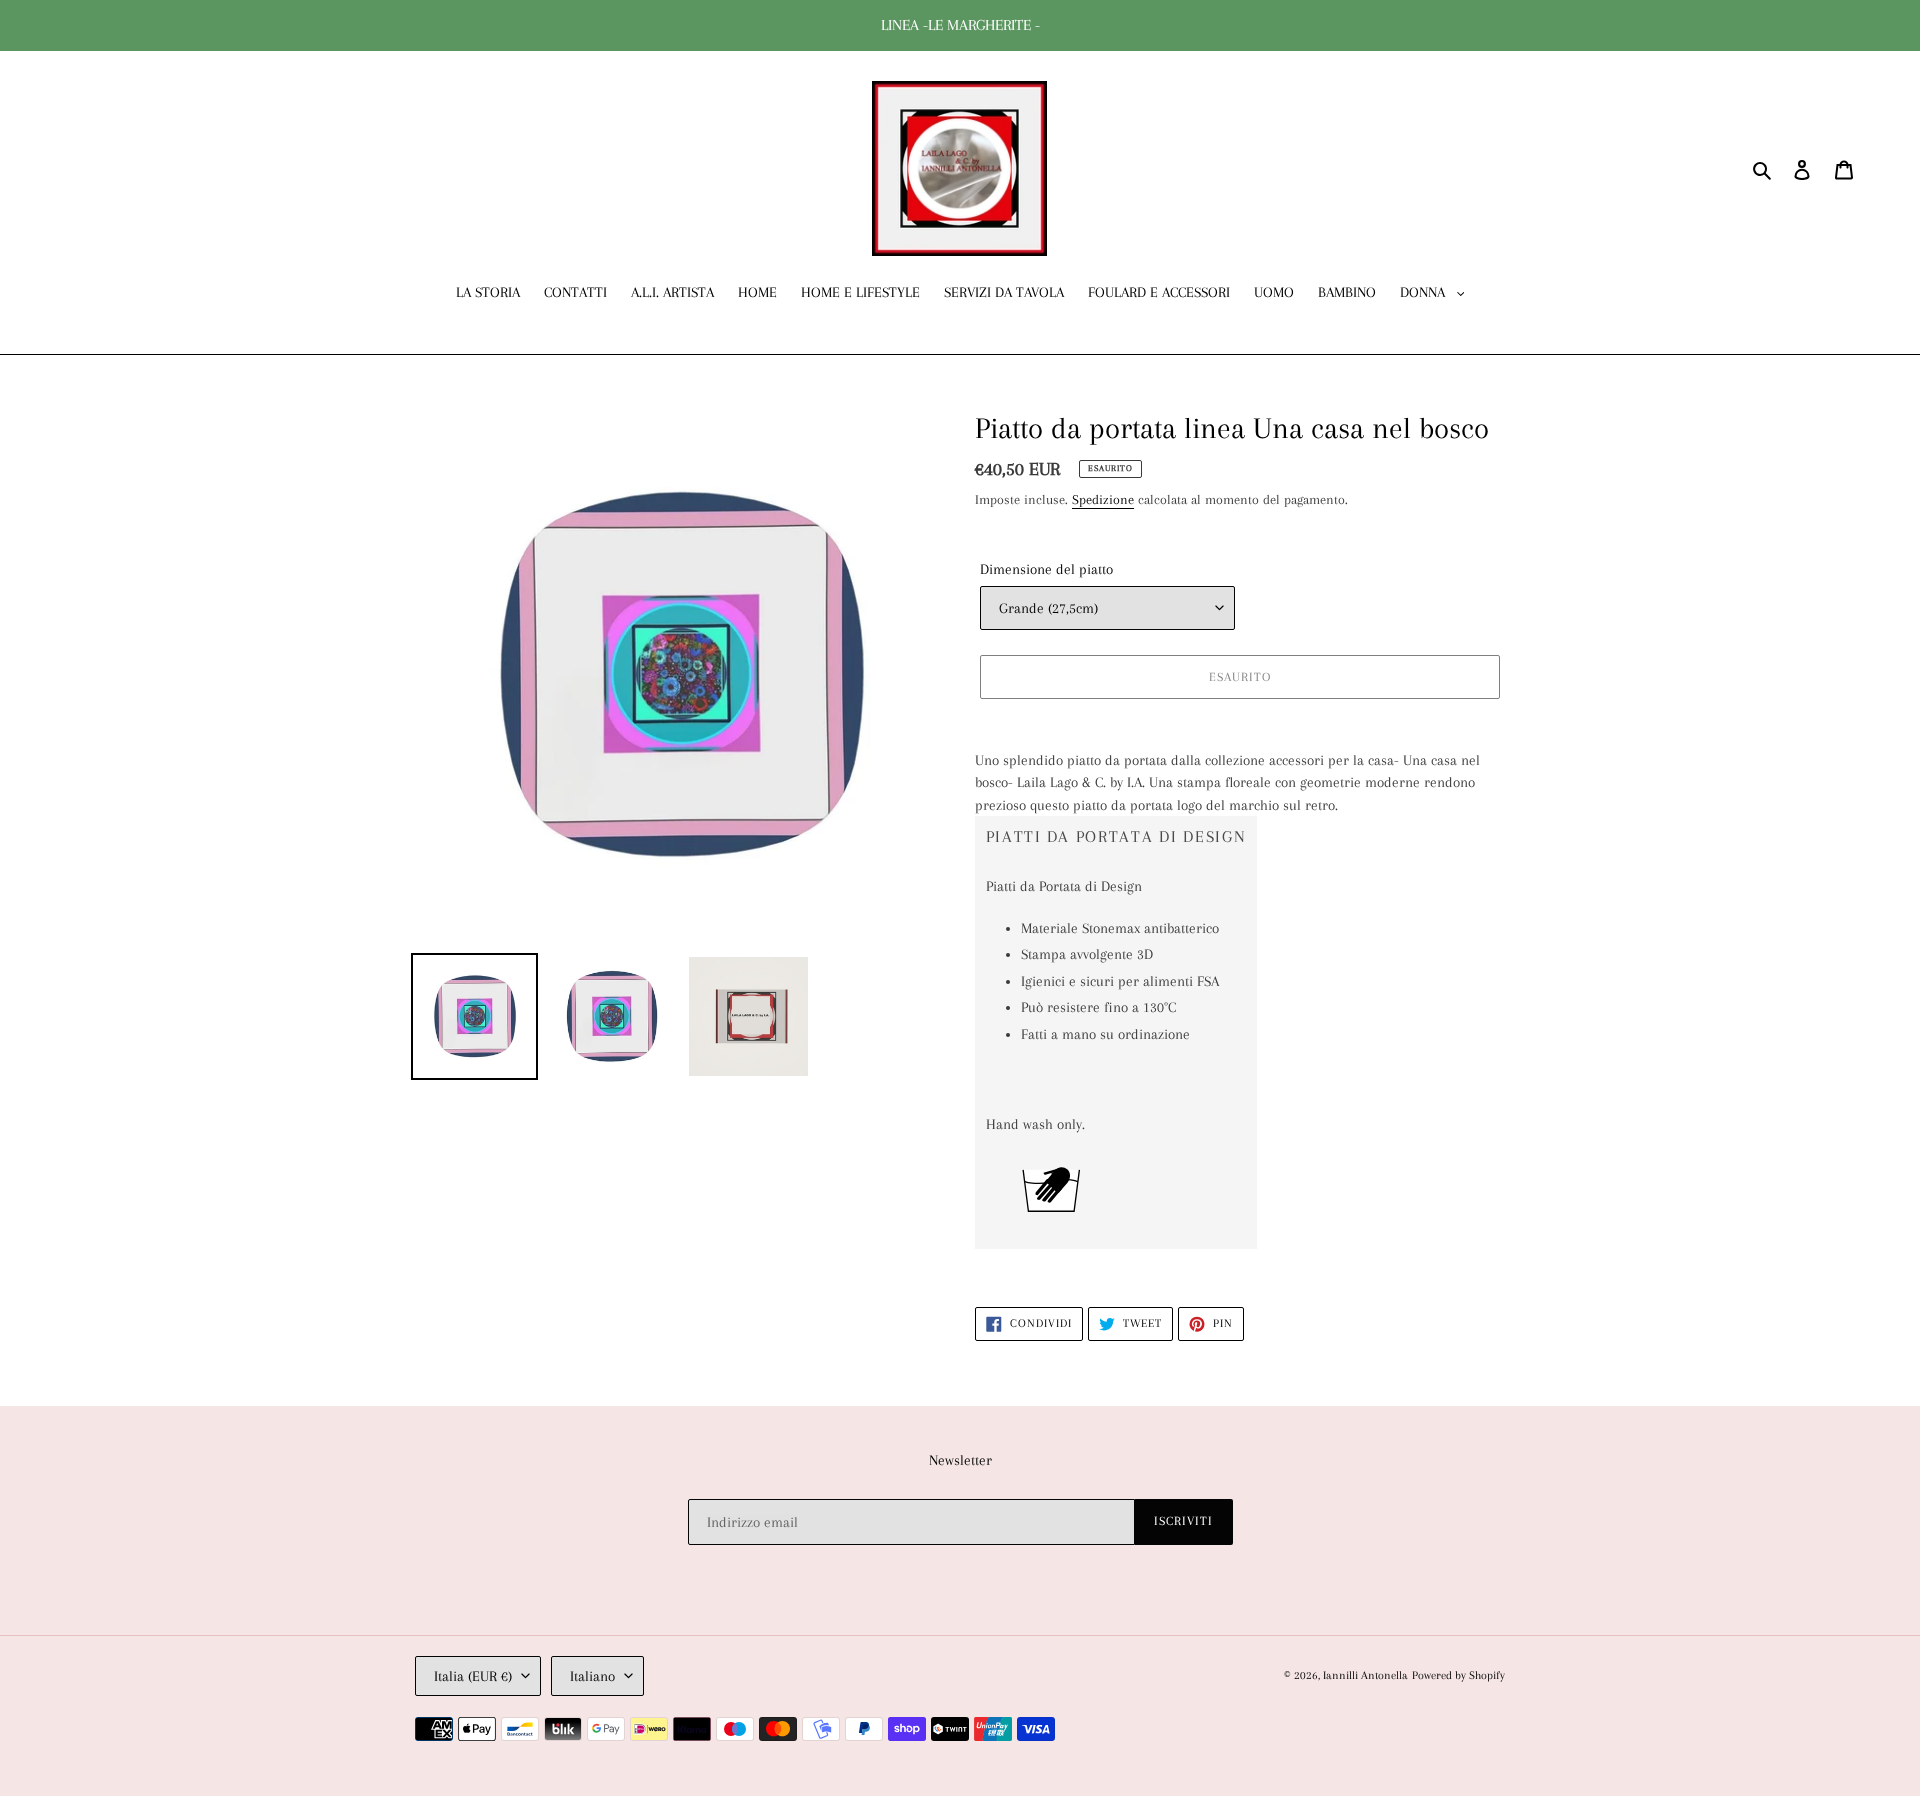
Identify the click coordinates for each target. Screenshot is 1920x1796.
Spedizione (1103, 499)
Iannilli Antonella (1365, 1675)
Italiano (592, 1676)
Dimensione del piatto (1046, 569)
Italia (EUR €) (473, 1676)
